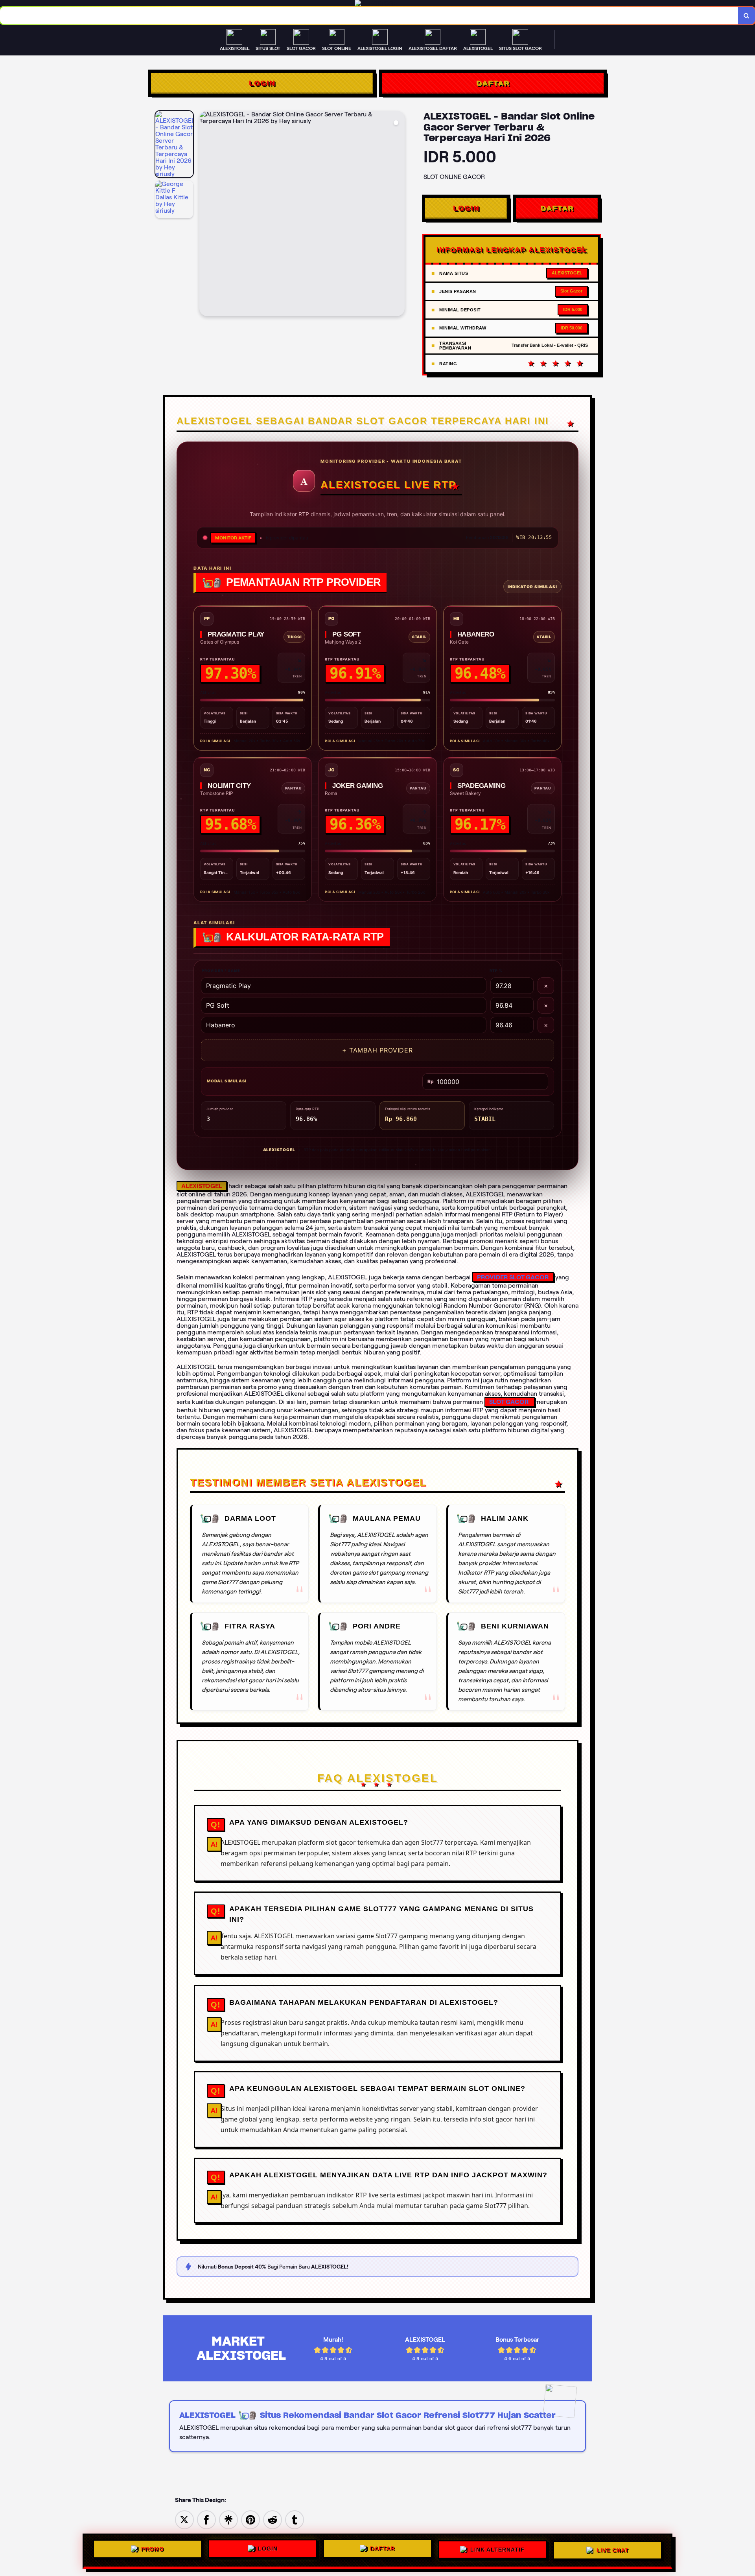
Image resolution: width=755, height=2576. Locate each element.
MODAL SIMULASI (227, 1081)
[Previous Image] (206, 215)
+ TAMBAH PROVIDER (377, 1050)
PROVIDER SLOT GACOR (513, 1277)
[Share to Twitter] (184, 2519)
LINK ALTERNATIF (497, 2550)
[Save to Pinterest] (250, 2519)
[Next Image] (398, 215)
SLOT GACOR (509, 1402)
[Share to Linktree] (228, 2519)
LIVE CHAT (613, 2550)
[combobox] (369, 16)
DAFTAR (493, 83)
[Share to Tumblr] (295, 2519)
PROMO (153, 2550)
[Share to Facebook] (206, 2519)
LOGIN (262, 83)
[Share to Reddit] (273, 2519)
